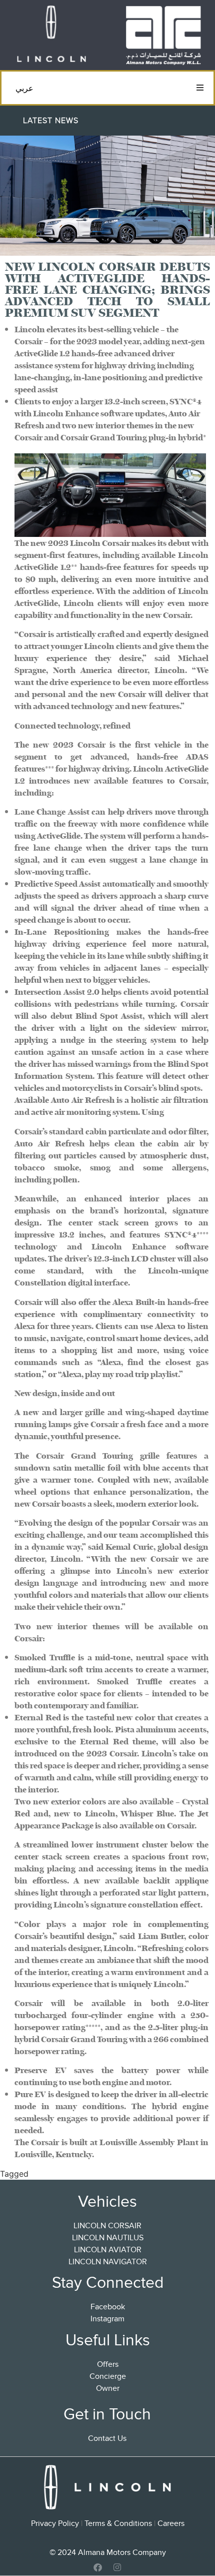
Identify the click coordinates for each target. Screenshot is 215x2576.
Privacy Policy (55, 2523)
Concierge (108, 2376)
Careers (171, 2523)
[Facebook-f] (98, 2567)
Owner (108, 2388)
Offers (108, 2364)
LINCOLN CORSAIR (107, 2226)
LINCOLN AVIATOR (108, 2250)
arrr (38, 2174)
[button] (200, 88)
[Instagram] (117, 2567)
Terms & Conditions (118, 2523)
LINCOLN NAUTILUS (108, 2238)
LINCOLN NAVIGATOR (108, 2262)
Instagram (107, 2319)
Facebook (108, 2307)
